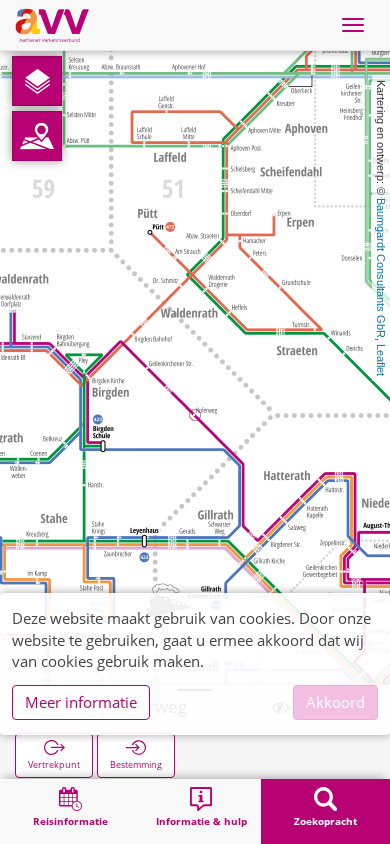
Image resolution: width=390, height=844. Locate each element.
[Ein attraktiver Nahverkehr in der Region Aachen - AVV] (52, 25)
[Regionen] (37, 136)
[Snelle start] (37, 81)
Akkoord (335, 702)
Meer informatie (81, 702)
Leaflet (381, 360)
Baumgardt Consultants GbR (381, 268)
